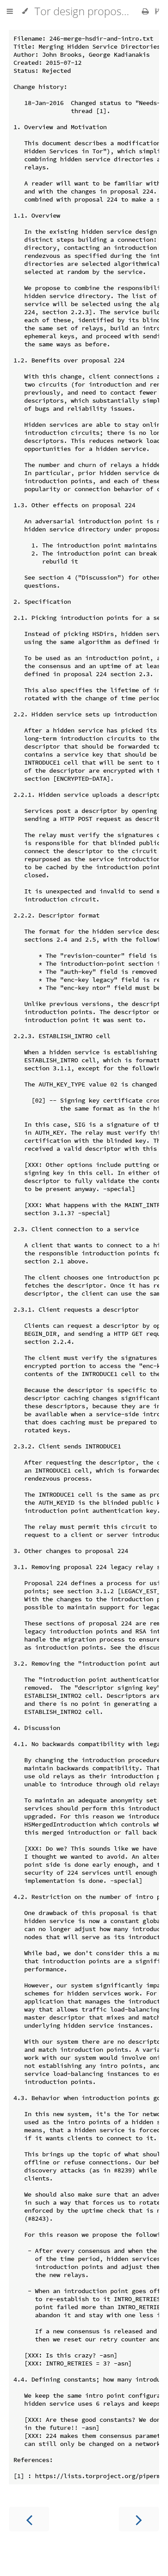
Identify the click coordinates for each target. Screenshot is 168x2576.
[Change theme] (25, 11)
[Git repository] (157, 11)
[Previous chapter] (29, 2519)
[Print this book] (146, 11)
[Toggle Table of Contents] (10, 11)
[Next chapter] (139, 2519)
